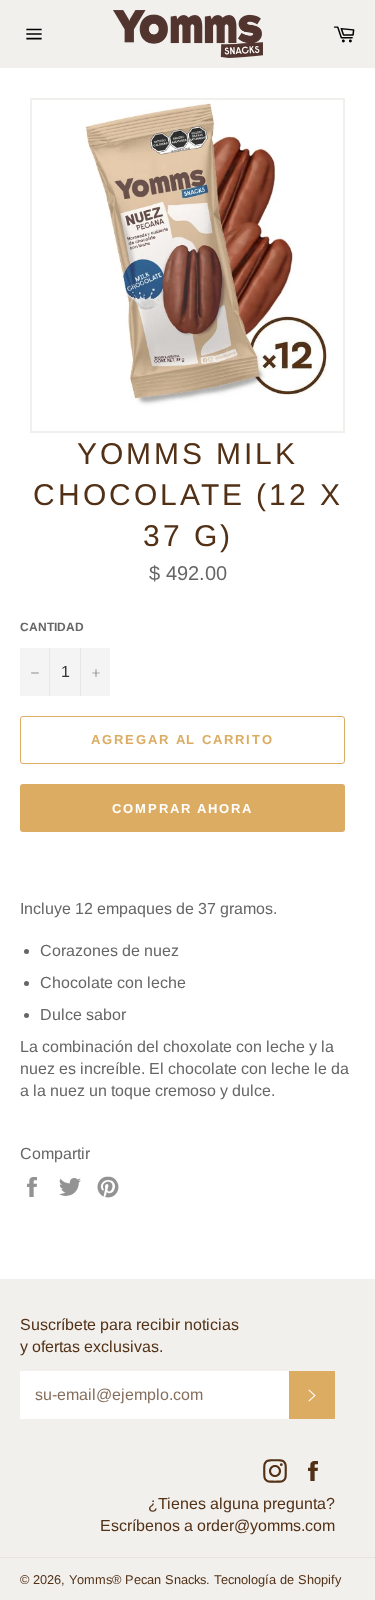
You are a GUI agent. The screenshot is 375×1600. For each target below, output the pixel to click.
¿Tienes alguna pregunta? (241, 1503)
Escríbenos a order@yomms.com (217, 1525)
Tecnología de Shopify (277, 1579)
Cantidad (52, 627)
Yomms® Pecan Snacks (137, 1579)
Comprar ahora (182, 808)
